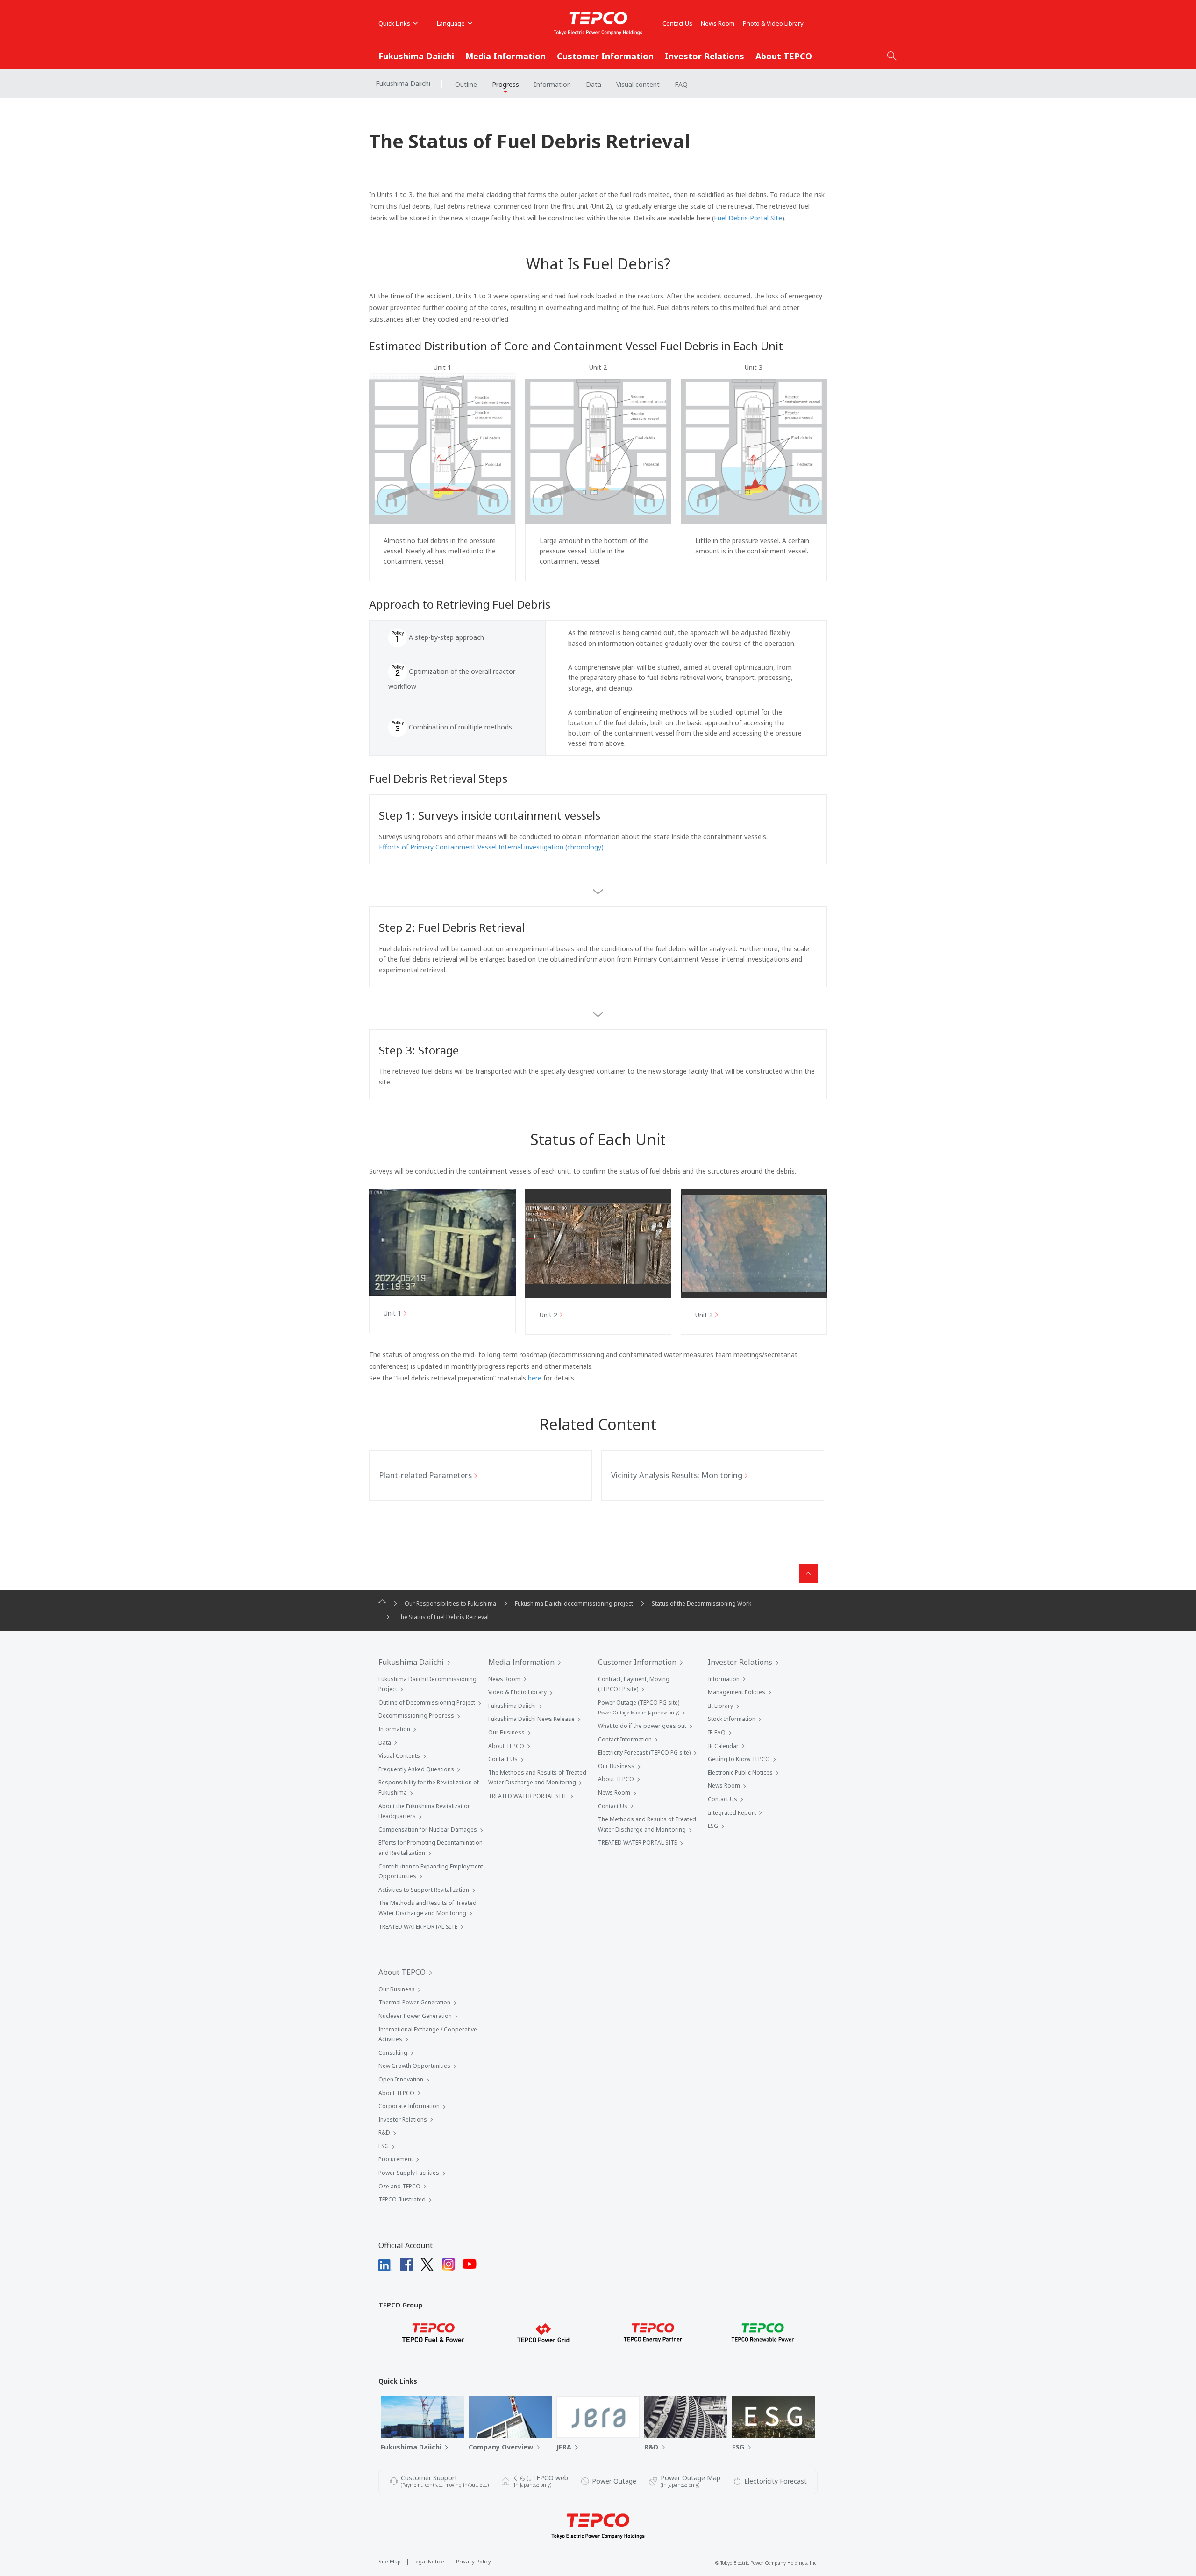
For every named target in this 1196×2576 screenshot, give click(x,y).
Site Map (390, 2561)
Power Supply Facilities (409, 2173)
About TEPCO (784, 56)
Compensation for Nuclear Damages (428, 1829)
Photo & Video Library (773, 23)
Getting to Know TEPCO (739, 1759)
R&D (384, 2133)
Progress (505, 84)
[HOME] (382, 1603)
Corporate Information (409, 2106)
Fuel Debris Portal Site (748, 218)
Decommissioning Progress (416, 1716)
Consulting (393, 2053)
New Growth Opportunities (414, 2066)
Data (594, 84)
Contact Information (625, 1739)
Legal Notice (428, 2561)
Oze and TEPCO (399, 2186)
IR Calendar (723, 1746)
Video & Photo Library (517, 1692)
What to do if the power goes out (642, 1726)
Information (552, 84)
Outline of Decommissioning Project (427, 1702)
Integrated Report (732, 1813)
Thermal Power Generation (414, 2002)
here (535, 1378)
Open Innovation (401, 2079)
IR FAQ (717, 1732)
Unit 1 (392, 1313)
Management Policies (737, 1692)
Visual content (638, 84)
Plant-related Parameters (425, 1475)
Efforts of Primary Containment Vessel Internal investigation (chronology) (491, 847)
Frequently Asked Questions (416, 1769)
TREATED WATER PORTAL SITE (418, 1927)
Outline (466, 84)
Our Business (506, 1732)
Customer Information (605, 56)
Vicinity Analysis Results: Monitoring (677, 1475)
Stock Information (732, 1719)
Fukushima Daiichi (416, 56)
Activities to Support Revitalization (424, 1890)
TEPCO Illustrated (402, 2199)
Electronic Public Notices (740, 1773)
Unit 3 (704, 1315)
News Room (718, 23)
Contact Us (677, 23)
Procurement (396, 2159)
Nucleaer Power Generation (415, 2016)
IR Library (720, 1706)
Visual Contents (399, 1756)
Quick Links (394, 23)
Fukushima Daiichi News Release (531, 1719)
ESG (713, 1826)
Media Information (505, 56)
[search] (892, 56)
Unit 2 (548, 1315)
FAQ (681, 84)
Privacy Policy (473, 2561)
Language (451, 23)
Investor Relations (705, 56)
